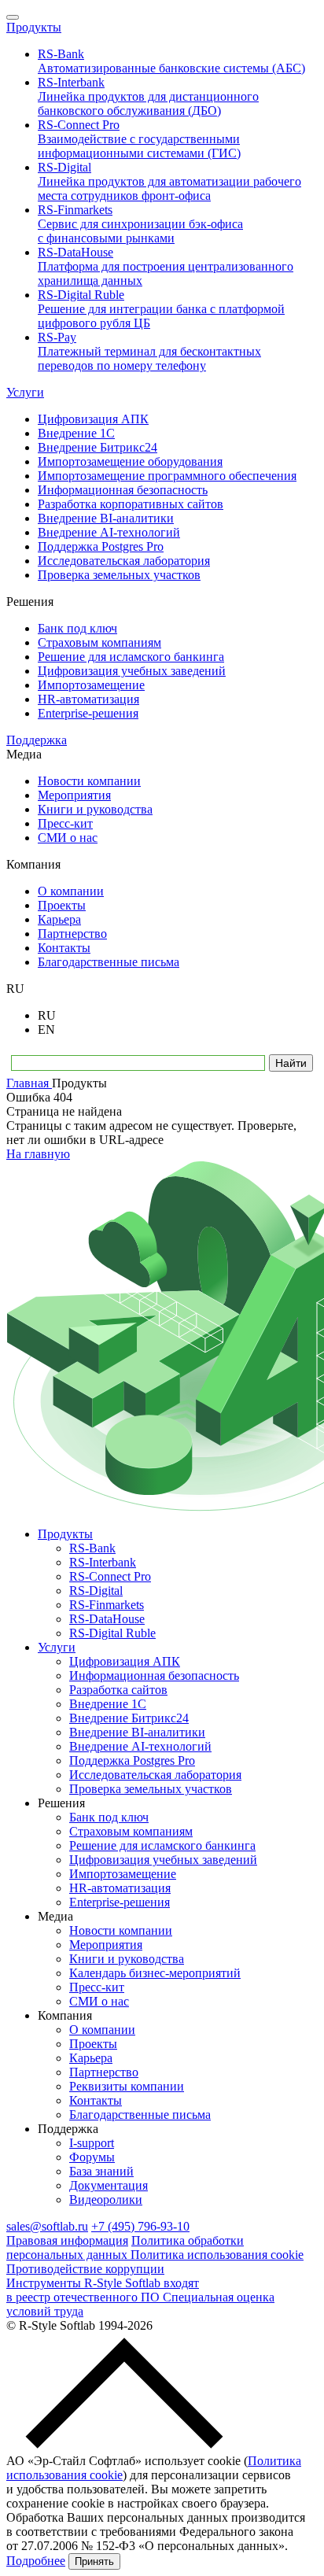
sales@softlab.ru (47, 2226)
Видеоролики (106, 2200)
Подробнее (36, 2561)
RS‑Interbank (103, 1562)
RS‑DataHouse (107, 1619)
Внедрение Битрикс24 (129, 1718)
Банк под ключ (109, 1817)
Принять (94, 2561)
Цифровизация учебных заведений (163, 1860)
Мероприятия (106, 1945)
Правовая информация (67, 2240)
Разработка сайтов (118, 1690)
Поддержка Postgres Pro (132, 1760)
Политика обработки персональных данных (125, 2248)
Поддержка (37, 740)
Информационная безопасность (154, 1676)
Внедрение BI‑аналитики (137, 1732)
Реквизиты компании (127, 2086)
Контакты (96, 2100)
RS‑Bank (92, 1548)
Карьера (91, 2058)
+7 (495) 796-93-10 (140, 2226)
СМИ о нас (99, 2001)
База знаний (101, 2171)
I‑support (92, 2143)
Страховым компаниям (131, 1831)
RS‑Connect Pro (110, 1576)
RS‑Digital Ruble (112, 1633)
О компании (102, 2030)
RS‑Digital (96, 1591)
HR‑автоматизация (120, 1888)
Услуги (25, 392)
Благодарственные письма (140, 2115)
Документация (109, 2185)
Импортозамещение (123, 1874)
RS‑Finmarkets (107, 1605)
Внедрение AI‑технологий (140, 1746)
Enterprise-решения (120, 1902)
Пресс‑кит (97, 1987)
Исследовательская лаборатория (155, 1775)
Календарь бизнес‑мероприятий (155, 1973)
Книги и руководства (127, 1959)
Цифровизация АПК (125, 1661)
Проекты (93, 2044)
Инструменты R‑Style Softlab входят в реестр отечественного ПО (103, 2290)
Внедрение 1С (108, 1704)
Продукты (34, 27)
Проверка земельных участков (151, 1789)
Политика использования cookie (217, 2255)
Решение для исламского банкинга (162, 1845)
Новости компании (121, 1930)
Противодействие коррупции (85, 2269)
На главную (38, 1154)
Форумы (92, 2157)
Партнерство (104, 2072)
